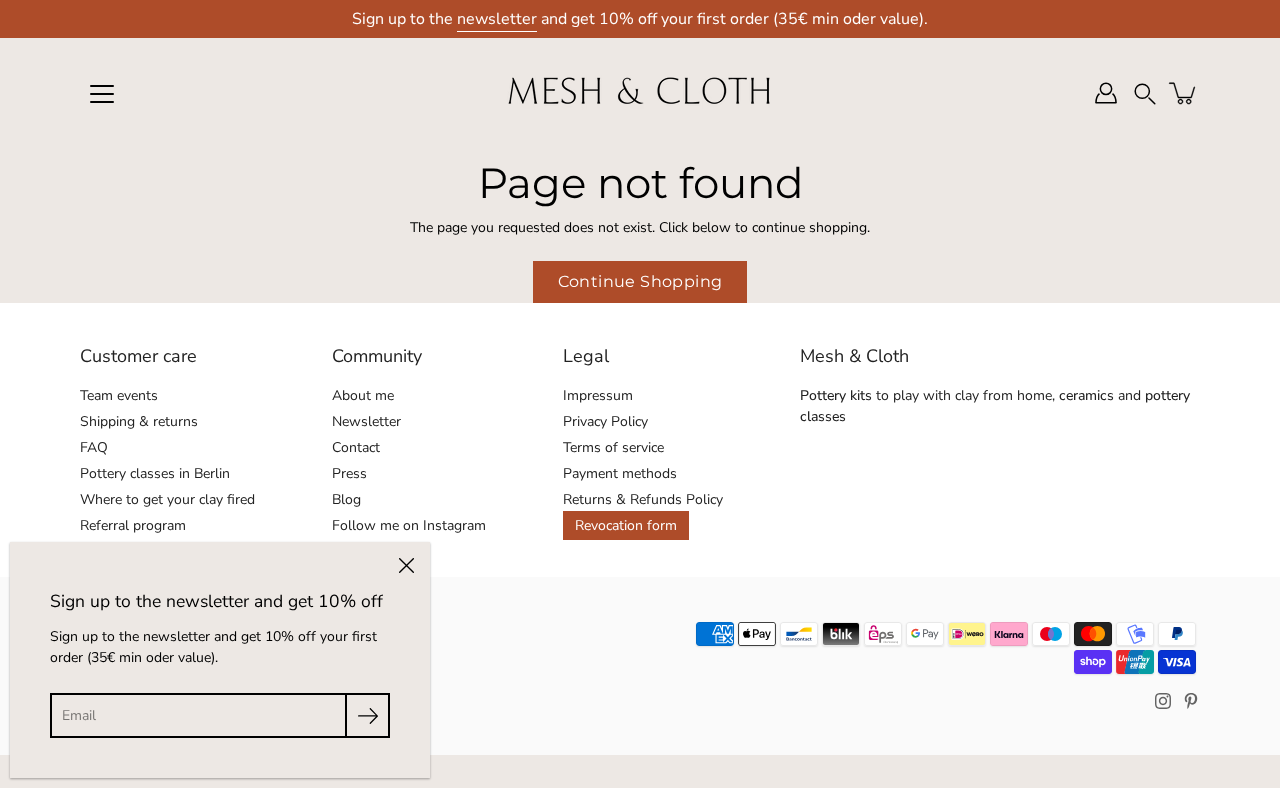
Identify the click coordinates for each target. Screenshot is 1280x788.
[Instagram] (1163, 701)
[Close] (406, 566)
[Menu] (102, 94)
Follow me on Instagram (409, 525)
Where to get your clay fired (167, 499)
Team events (119, 395)
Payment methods (620, 473)
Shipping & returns (139, 421)
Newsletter (366, 421)
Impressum (598, 395)
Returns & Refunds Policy (643, 499)
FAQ (94, 447)
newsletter (497, 19)
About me (363, 395)
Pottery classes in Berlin (155, 473)
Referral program (133, 525)
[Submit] (367, 715)
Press (349, 473)
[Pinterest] (1191, 701)
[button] (1145, 93)
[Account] (1106, 93)
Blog (346, 499)
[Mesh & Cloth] (640, 93)
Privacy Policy (605, 421)
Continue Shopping (640, 281)
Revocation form (626, 525)
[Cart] (1184, 93)
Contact (356, 447)
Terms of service (613, 447)
